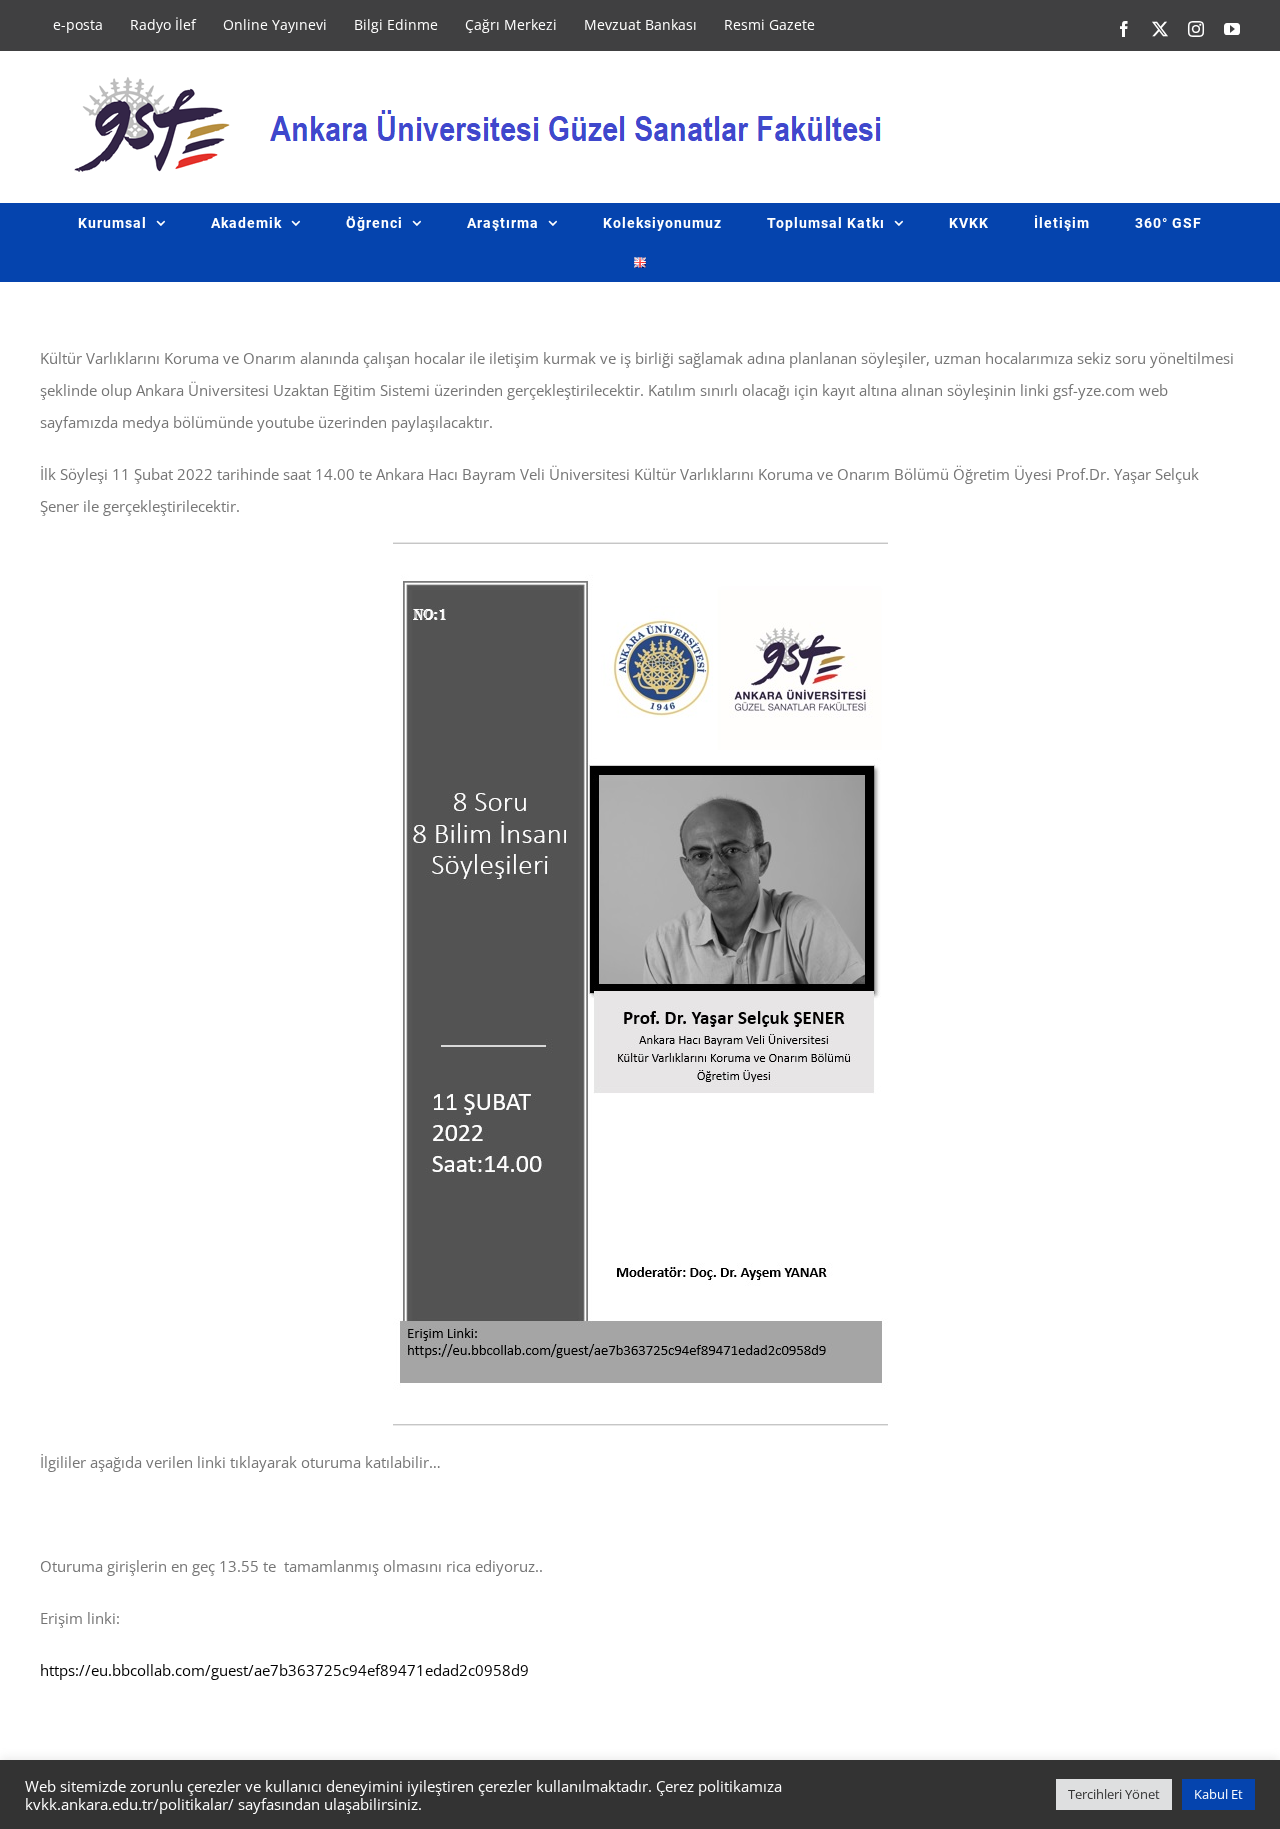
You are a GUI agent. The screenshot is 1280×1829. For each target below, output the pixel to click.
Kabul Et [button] (1218, 1794)
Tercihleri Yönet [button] (1114, 1794)
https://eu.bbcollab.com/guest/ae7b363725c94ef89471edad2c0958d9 (284, 1670)
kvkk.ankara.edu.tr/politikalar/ (129, 1804)
